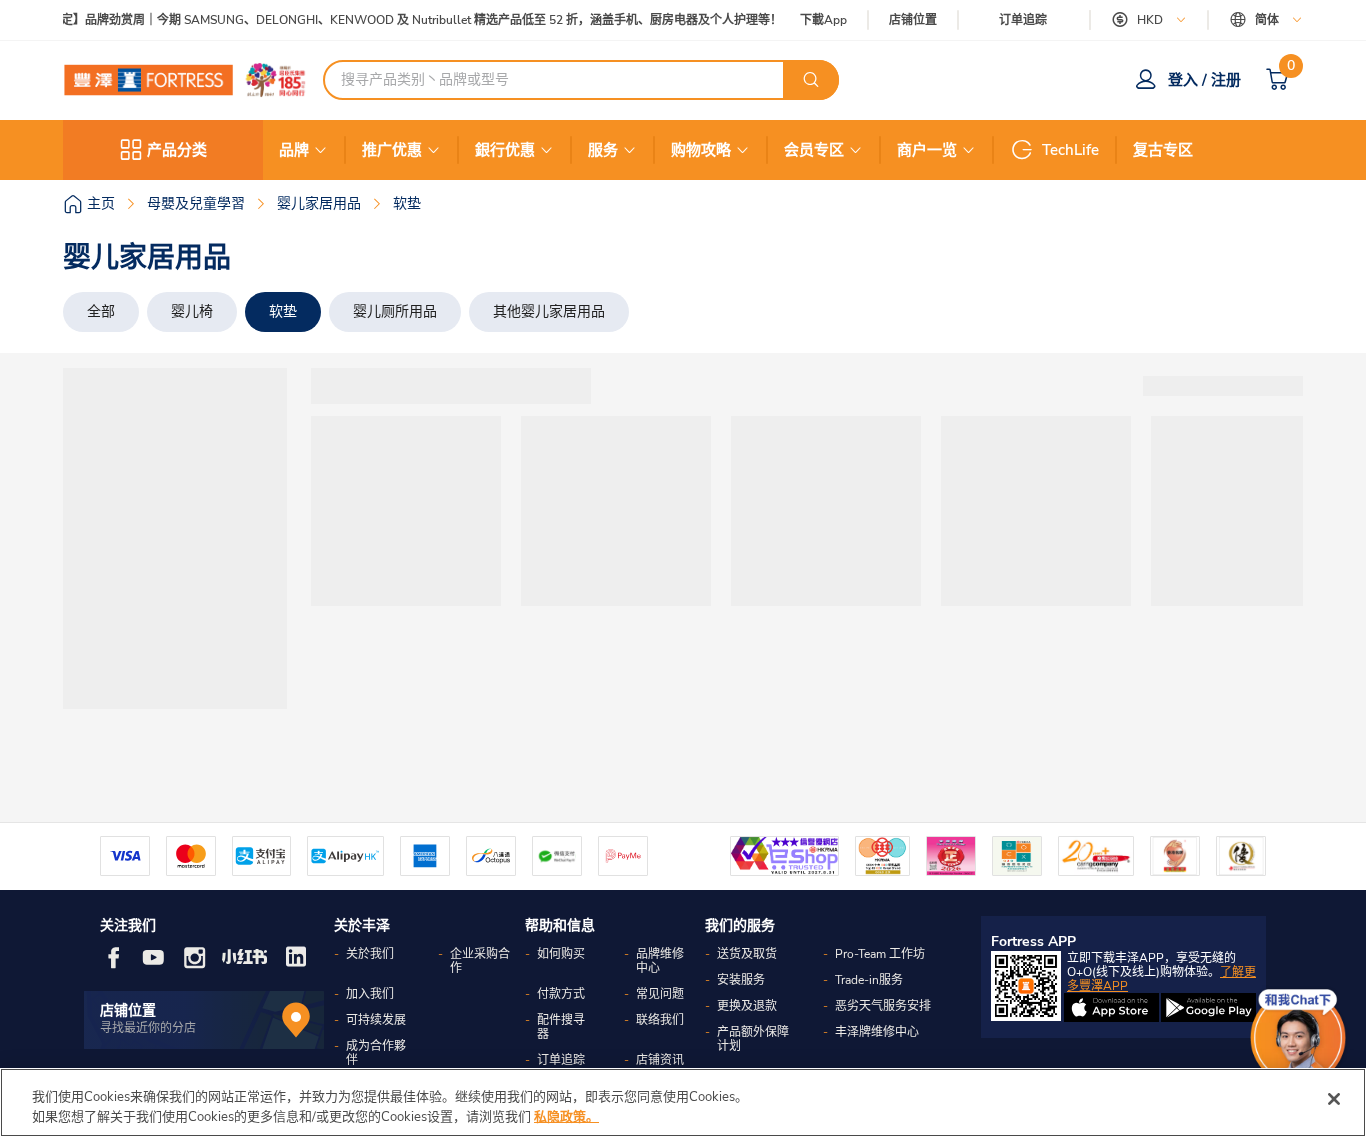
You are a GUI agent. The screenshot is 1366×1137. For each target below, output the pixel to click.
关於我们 (370, 954)
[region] (683, 1102)
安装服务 (741, 980)
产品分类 (177, 150)
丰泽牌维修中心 (877, 1032)
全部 (101, 311)
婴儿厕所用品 (395, 311)
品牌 (294, 150)
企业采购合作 (480, 961)
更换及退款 (747, 1006)
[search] (811, 80)
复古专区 (1163, 150)
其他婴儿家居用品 (549, 311)
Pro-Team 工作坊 (880, 954)
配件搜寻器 (561, 1027)
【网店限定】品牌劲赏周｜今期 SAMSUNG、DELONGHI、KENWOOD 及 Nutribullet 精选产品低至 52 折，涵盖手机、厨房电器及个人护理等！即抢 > (407, 20)
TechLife (1070, 150)
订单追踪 (1023, 20)
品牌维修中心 (660, 961)
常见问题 (660, 994)
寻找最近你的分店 (148, 1028)
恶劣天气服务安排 (883, 1006)
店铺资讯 (660, 1060)
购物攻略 (701, 150)
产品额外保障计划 (753, 1039)
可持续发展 (376, 1020)
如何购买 (561, 954)
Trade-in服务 (869, 980)
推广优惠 (392, 150)
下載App (823, 20)
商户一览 (927, 150)
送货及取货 (747, 954)
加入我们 (370, 994)
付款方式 (561, 994)
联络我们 (660, 1020)
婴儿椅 (192, 311)
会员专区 (814, 150)
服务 (603, 150)
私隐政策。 (566, 1116)
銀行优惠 (505, 150)
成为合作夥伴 (376, 1053)
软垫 (283, 311)
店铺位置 (913, 20)
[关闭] (1334, 1099)
